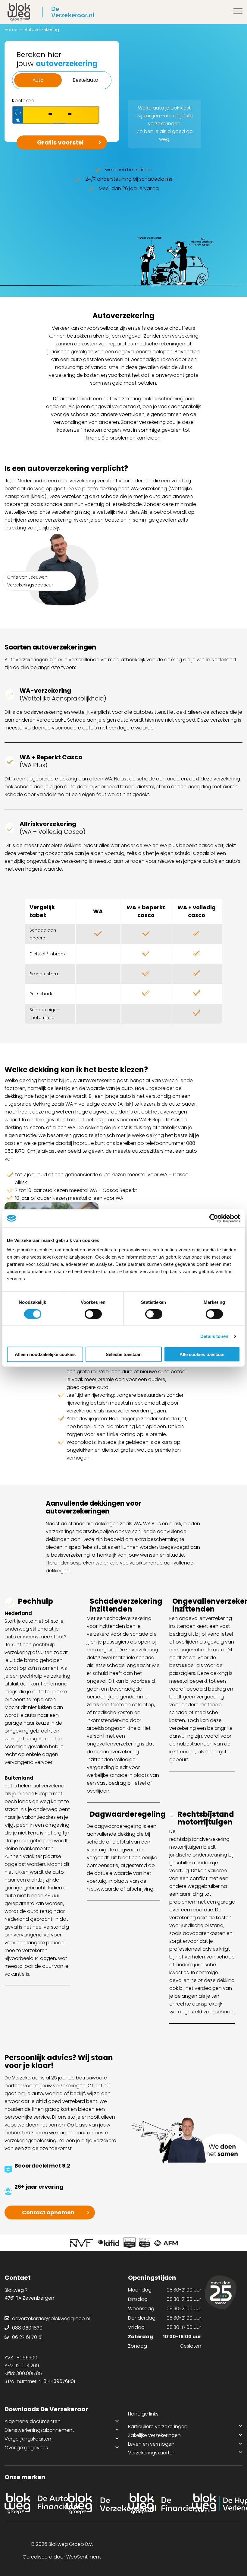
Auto (38, 80)
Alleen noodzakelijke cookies (45, 1354)
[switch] (93, 1314)
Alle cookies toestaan (202, 1354)
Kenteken (23, 101)
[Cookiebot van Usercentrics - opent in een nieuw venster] (214, 1218)
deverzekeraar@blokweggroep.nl (51, 2319)
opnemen (48, 2212)
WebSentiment (84, 2557)
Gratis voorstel (60, 142)
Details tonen (214, 1336)
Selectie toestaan (124, 1354)
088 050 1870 (27, 2328)
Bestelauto (86, 80)
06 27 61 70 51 (27, 2337)
